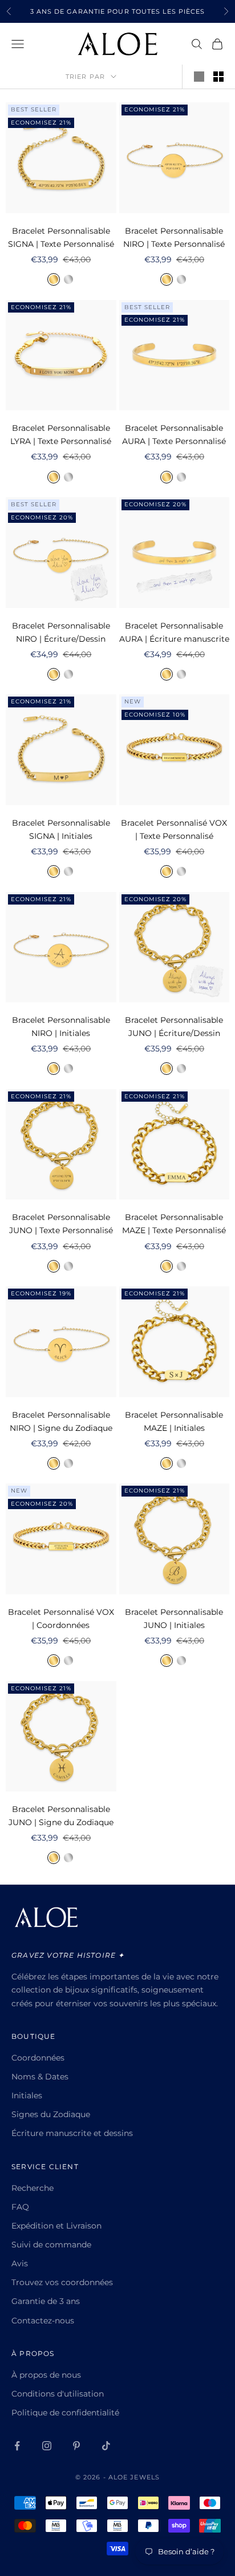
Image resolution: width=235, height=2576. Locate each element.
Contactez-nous (43, 2321)
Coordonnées (38, 2058)
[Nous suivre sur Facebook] (17, 2446)
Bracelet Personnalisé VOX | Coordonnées (61, 1619)
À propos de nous (46, 2375)
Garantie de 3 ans (46, 2301)
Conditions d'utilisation (58, 2394)
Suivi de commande (51, 2245)
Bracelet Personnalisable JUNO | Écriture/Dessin (174, 1027)
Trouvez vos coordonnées (62, 2282)
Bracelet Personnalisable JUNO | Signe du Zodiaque (61, 1816)
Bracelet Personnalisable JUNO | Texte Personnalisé (61, 1224)
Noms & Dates (40, 2077)
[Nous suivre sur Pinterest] (76, 2446)
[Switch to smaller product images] (218, 77)
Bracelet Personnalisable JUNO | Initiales (174, 1619)
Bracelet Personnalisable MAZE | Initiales (174, 1421)
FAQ (20, 2207)
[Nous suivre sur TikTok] (106, 2446)
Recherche (33, 2188)
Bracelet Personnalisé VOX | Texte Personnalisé (174, 829)
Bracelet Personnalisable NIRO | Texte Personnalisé (174, 237)
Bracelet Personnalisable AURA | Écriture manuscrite (174, 632)
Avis (20, 2263)
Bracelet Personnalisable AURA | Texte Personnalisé (174, 435)
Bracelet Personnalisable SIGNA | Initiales (61, 829)
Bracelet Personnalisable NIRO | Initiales (61, 1027)
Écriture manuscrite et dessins (72, 2133)
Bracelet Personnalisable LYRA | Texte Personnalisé (61, 435)
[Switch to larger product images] (199, 77)
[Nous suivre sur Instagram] (47, 2446)
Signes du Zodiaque (51, 2114)
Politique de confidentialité (65, 2413)
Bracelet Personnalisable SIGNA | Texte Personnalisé (61, 237)
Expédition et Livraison (56, 2226)
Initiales (27, 2095)
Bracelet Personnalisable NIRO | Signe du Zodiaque (61, 1421)
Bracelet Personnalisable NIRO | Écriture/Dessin (61, 632)
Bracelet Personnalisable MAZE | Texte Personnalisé (174, 1224)
